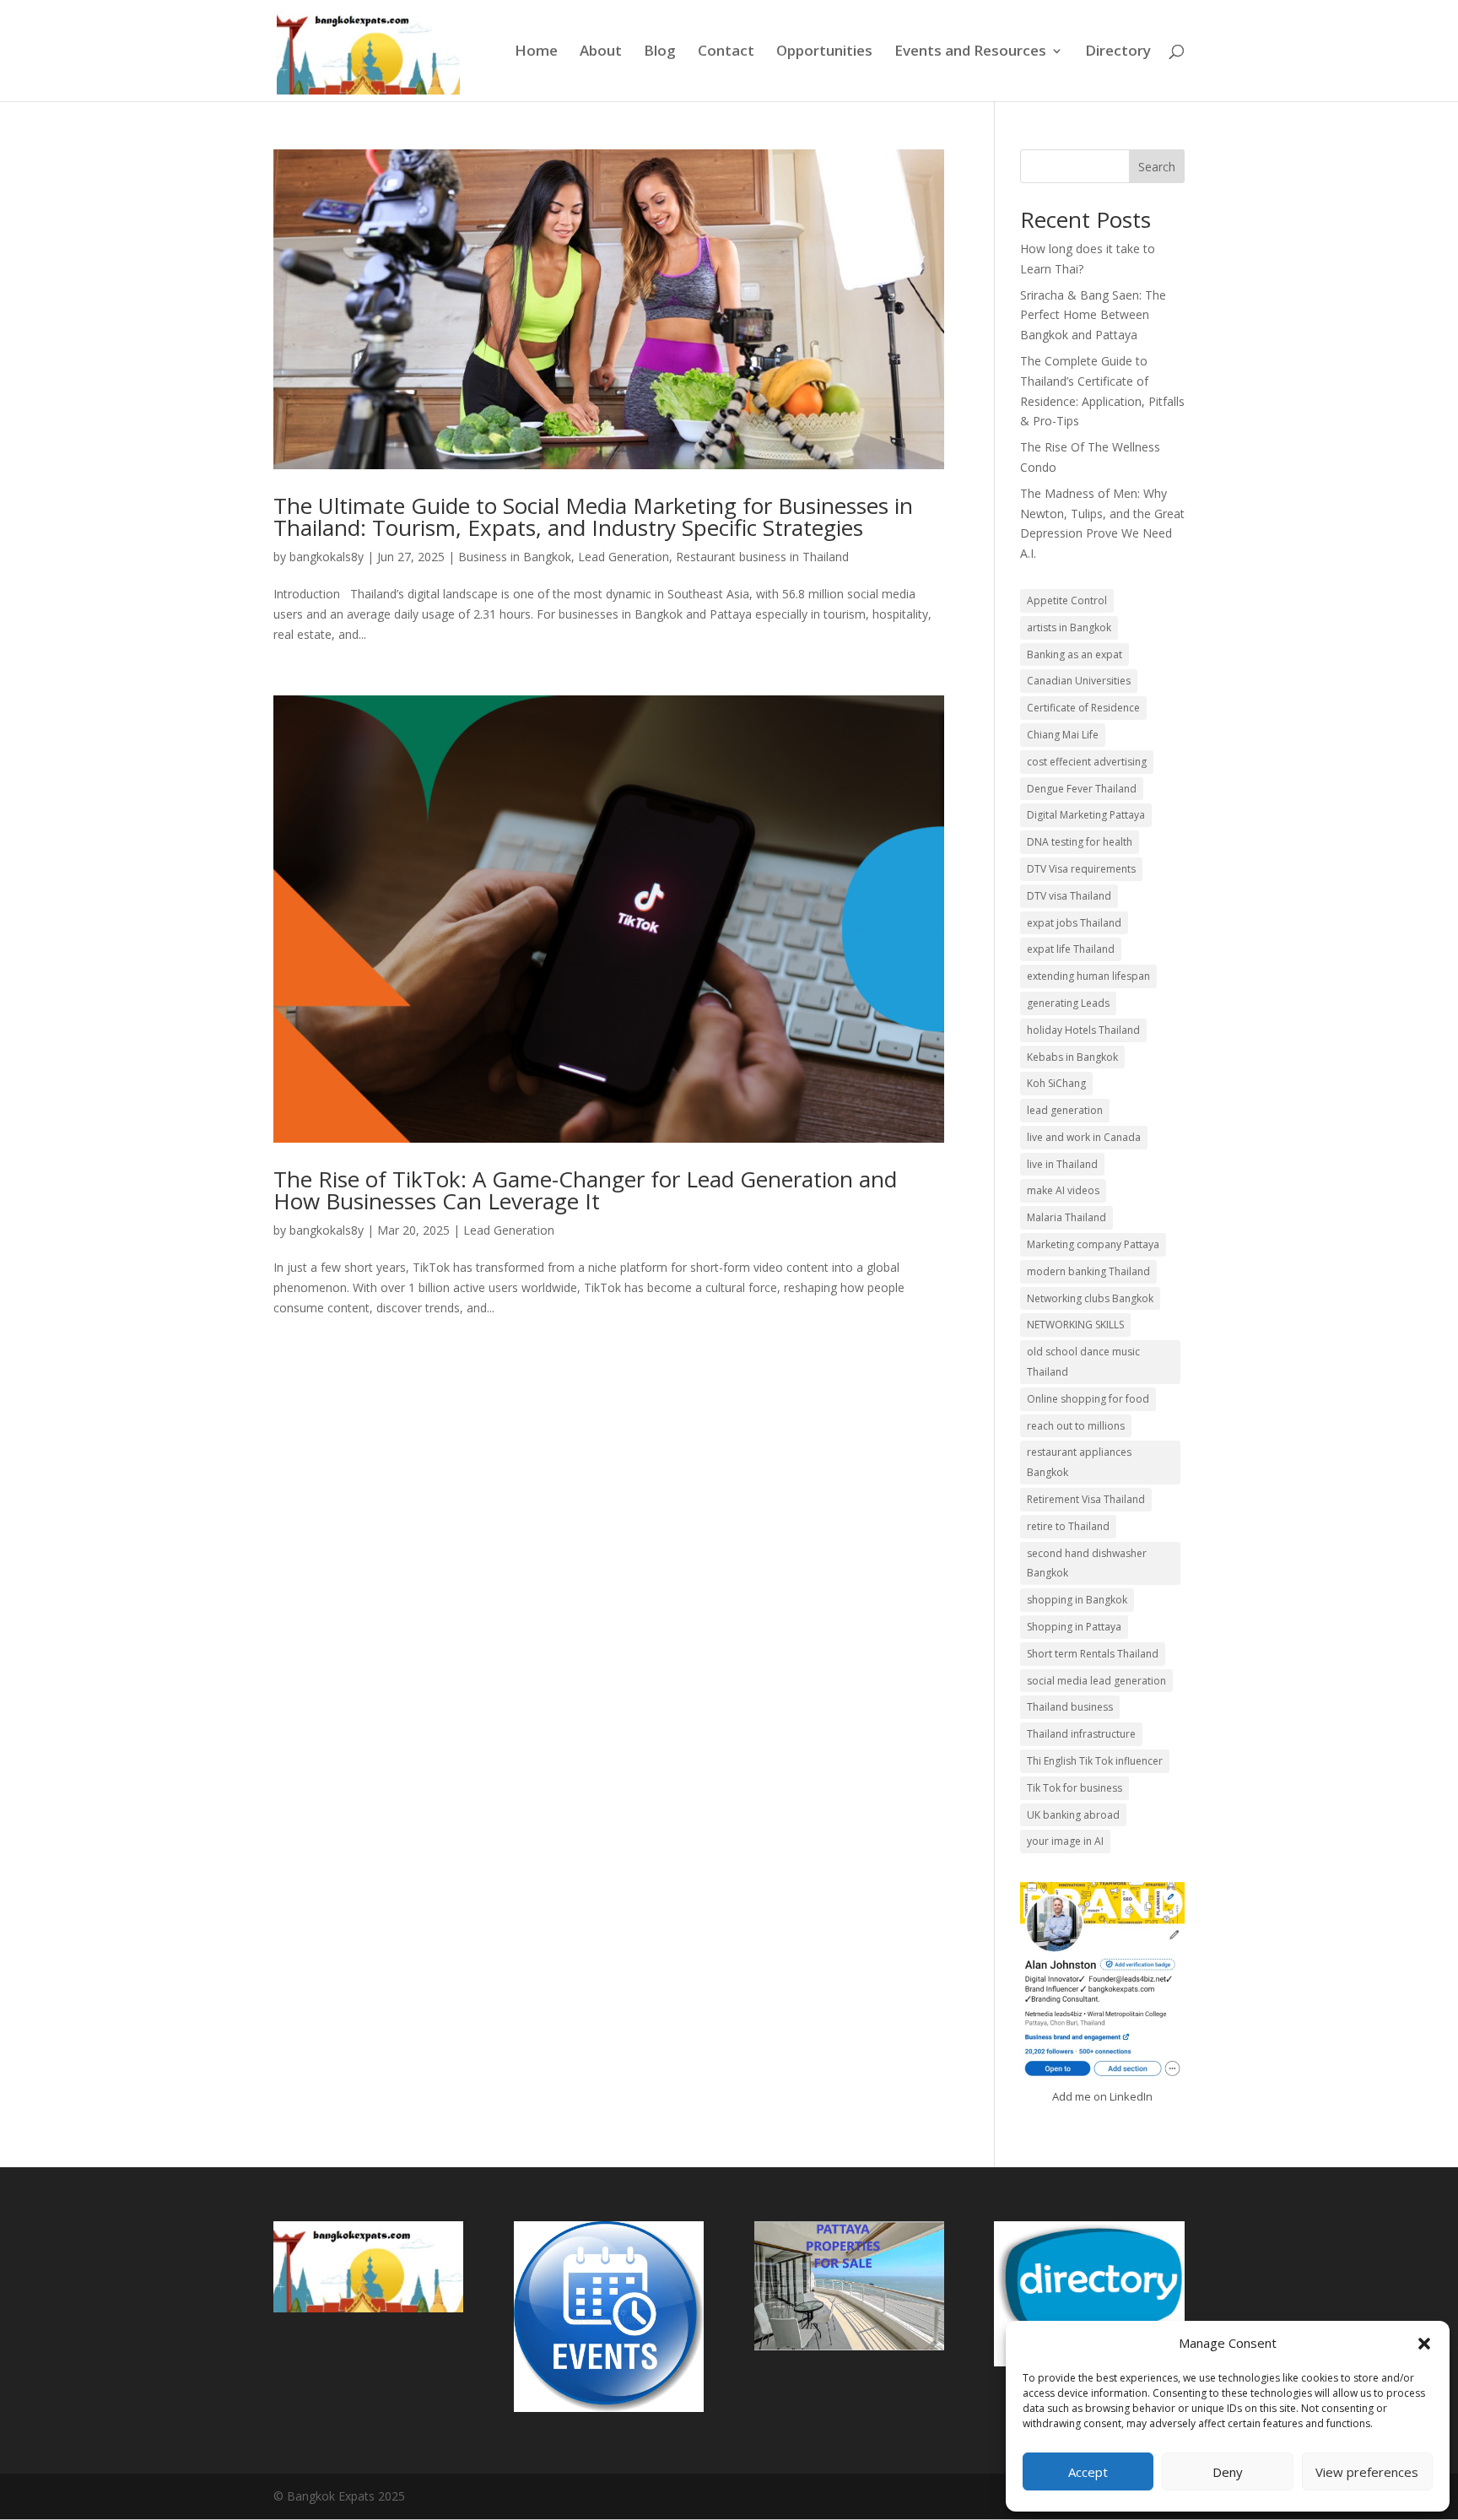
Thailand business (1070, 1707)
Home (536, 52)
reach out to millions (1076, 1426)
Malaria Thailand (1066, 1217)
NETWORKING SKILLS (1075, 1325)
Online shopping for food (1088, 1399)
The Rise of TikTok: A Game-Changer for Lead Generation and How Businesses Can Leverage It (585, 1190)
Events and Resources (970, 52)
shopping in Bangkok (1077, 1600)
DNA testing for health (1080, 842)
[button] (1424, 2344)
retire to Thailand (1068, 1526)
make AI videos (1063, 1190)
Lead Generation (624, 557)
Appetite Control (1067, 600)
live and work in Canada (1084, 1137)
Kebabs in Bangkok (1072, 1057)
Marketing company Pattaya (1093, 1244)
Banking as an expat (1075, 654)
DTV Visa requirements (1081, 869)
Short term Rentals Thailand (1093, 1654)
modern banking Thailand (1088, 1271)
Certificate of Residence (1083, 708)
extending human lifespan (1088, 976)
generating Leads (1068, 1003)
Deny (1228, 2472)
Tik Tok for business (1075, 1788)
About (601, 52)
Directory (1118, 52)
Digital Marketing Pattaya (1086, 815)
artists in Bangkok (1069, 627)
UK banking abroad (1073, 1815)
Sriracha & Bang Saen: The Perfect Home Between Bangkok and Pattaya (1093, 315)
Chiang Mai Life (1063, 735)
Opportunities (824, 52)
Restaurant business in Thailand (762, 557)
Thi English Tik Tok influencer (1095, 1761)
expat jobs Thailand (1074, 923)
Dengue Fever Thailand (1082, 789)
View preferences (1367, 2472)
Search (1157, 167)
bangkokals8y (327, 557)
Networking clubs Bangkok (1090, 1298)
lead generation (1065, 1110)
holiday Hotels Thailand (1083, 1030)
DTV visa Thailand (1069, 896)
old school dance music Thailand (1083, 1362)
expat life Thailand (1071, 949)
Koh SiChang (1056, 1083)
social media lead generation (1096, 1681)
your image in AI (1065, 1841)
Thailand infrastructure (1081, 1734)
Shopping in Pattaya (1074, 1627)
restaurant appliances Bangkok (1079, 1462)
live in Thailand (1062, 1164)
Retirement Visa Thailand (1086, 1499)
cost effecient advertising (1087, 762)
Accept (1088, 2472)
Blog (660, 52)
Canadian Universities (1079, 681)
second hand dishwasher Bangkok (1087, 1563)
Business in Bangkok (515, 557)
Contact (726, 52)
